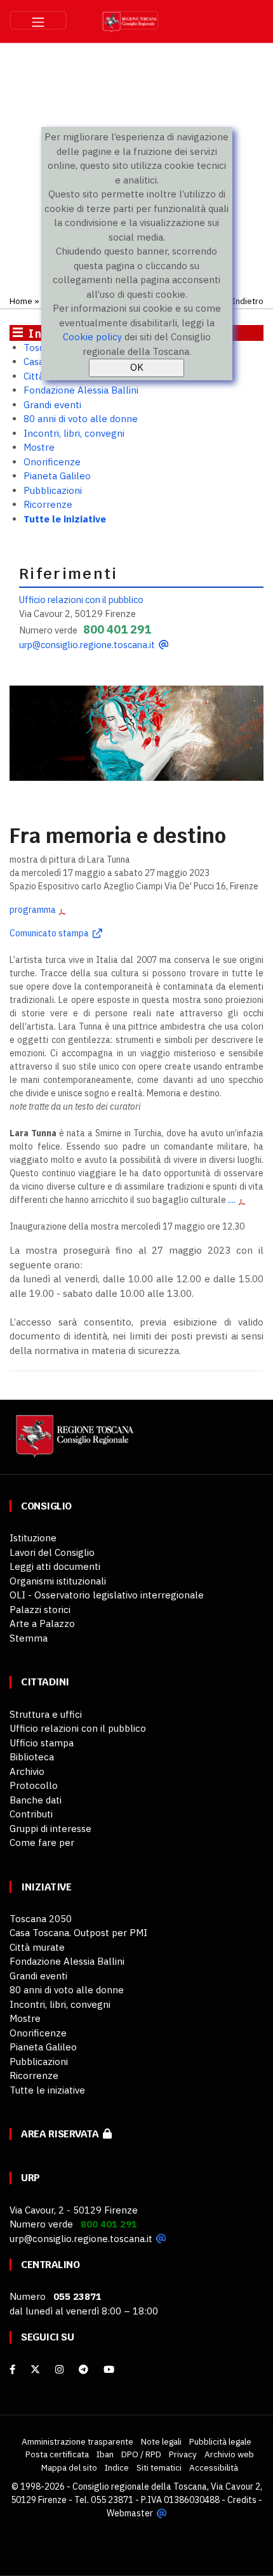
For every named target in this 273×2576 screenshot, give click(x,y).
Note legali (161, 2441)
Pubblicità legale (220, 2441)
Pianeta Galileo (57, 476)
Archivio (27, 1771)
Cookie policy (92, 337)
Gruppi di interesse (50, 1829)
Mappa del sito (69, 2467)
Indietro (248, 301)
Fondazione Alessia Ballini (81, 390)
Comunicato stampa (49, 933)
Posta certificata (57, 2454)
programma (33, 910)
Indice (117, 2467)
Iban (105, 2454)
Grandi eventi (52, 405)
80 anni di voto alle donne (81, 419)
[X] (35, 2369)
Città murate (37, 1947)
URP (30, 2178)
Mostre (39, 447)
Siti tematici (159, 2467)
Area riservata (62, 2134)
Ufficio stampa (42, 1743)
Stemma (29, 1638)
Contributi (31, 1814)
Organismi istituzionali (58, 1581)
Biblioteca (32, 1757)
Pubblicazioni (53, 490)
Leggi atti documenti (55, 1566)
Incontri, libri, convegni (74, 433)
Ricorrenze (48, 504)
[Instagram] (59, 2369)
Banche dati (36, 1800)
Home (21, 301)
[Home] (73, 1443)
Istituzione (33, 1538)
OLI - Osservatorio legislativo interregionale (107, 1595)
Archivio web (229, 2454)
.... (232, 1200)
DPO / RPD (141, 2454)
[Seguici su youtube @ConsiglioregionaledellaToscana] (109, 2369)
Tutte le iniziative (65, 519)
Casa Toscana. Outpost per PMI (78, 1933)
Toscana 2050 (41, 1919)
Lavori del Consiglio (52, 1552)
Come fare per (42, 1842)
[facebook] (12, 2369)
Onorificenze (52, 462)
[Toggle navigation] (38, 20)
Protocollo (34, 1785)
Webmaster (130, 2513)
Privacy (183, 2454)
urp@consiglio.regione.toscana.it (87, 645)
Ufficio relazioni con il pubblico (81, 600)
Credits (242, 2500)
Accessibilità (214, 2467)
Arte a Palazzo (42, 1623)
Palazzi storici (40, 1610)
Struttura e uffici (46, 1714)
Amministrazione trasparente (77, 2441)
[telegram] (85, 2369)
